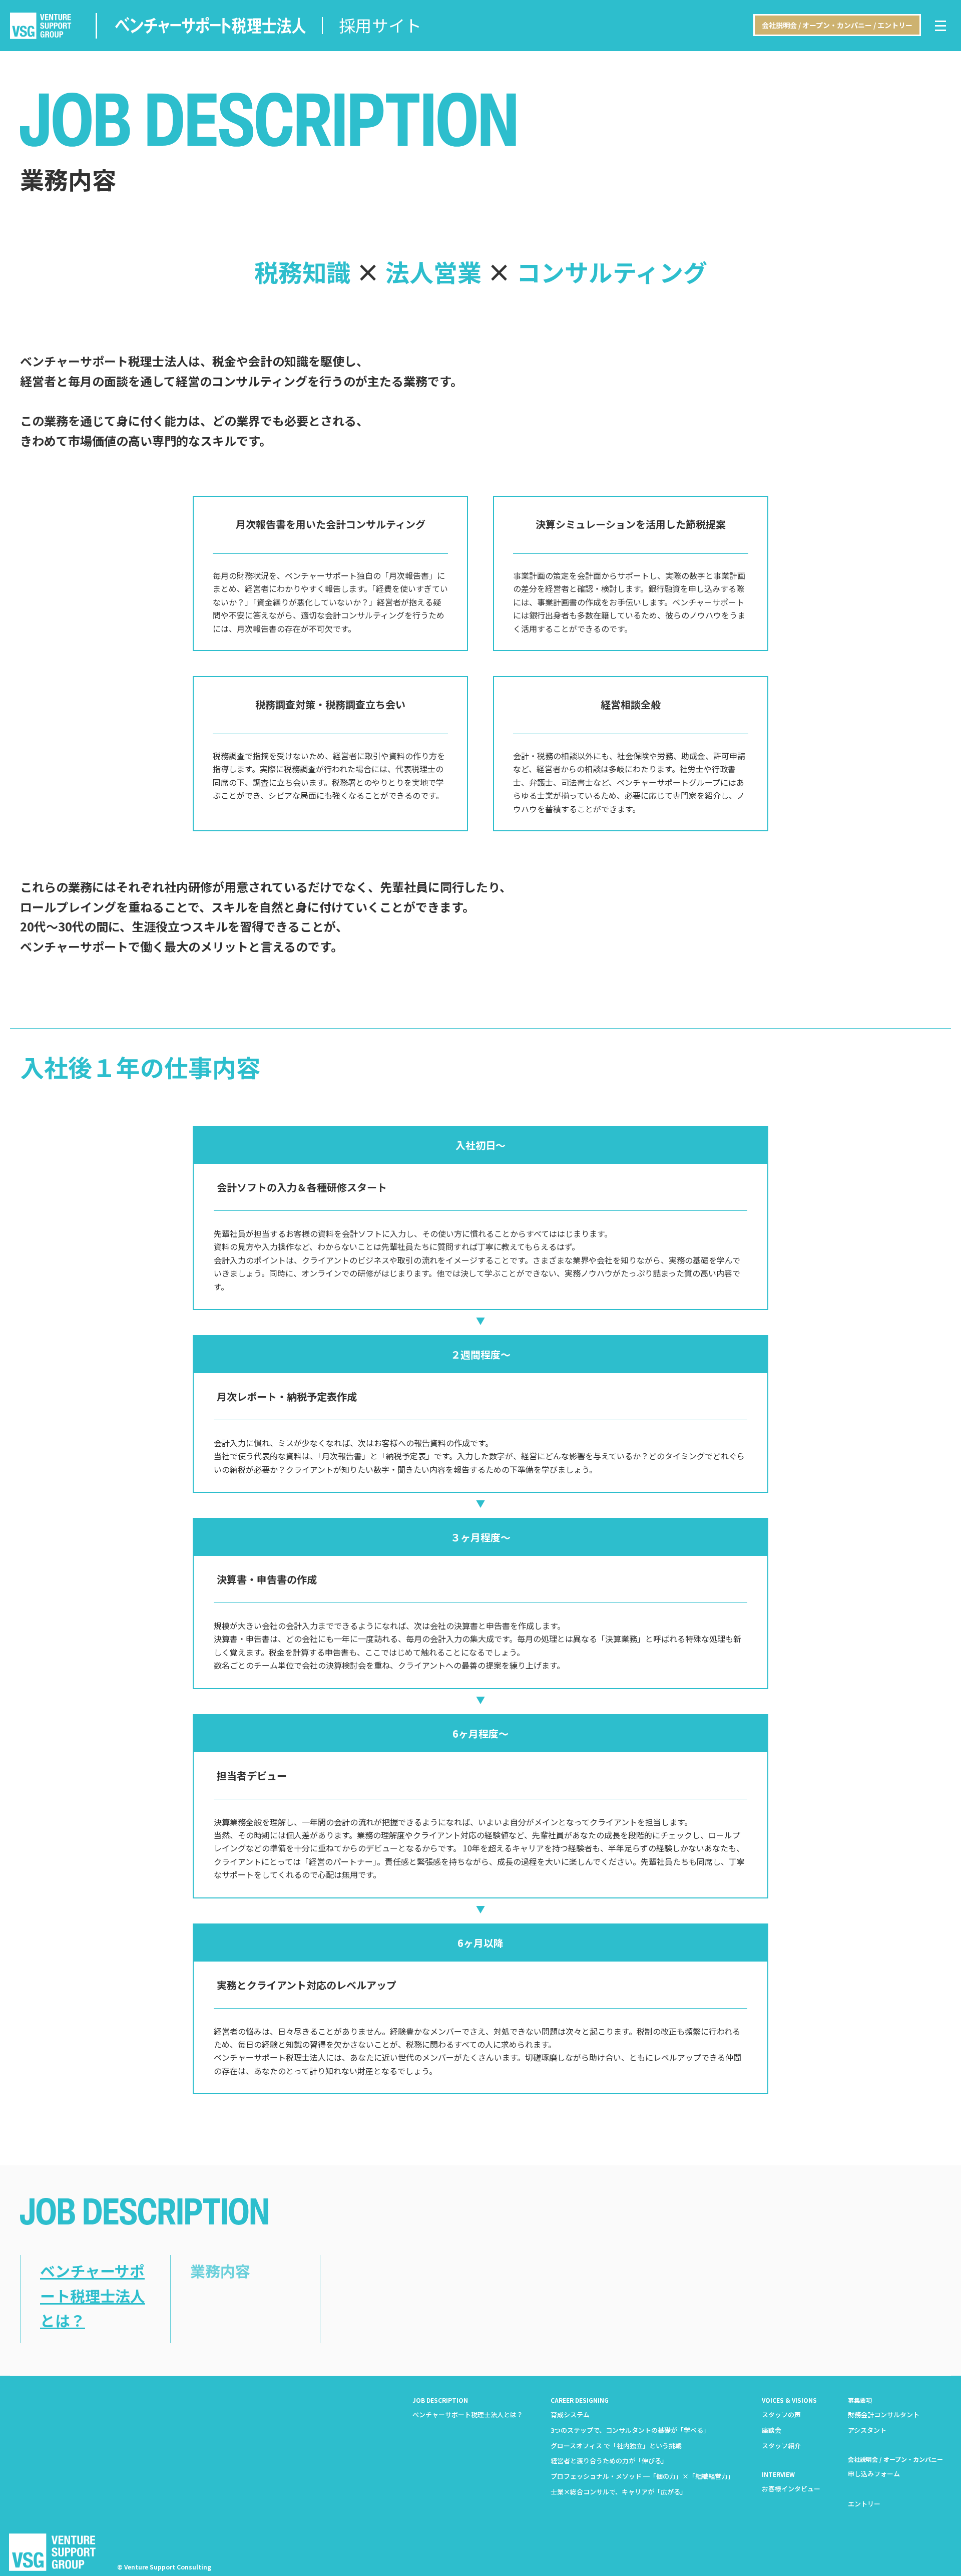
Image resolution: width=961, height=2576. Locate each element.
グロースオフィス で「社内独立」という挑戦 (616, 2446)
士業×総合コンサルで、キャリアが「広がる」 (619, 2492)
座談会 (772, 2430)
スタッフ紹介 (781, 2446)
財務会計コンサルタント (884, 2414)
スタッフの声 (781, 2414)
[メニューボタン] (940, 26)
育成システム (570, 2414)
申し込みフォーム (874, 2474)
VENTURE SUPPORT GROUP (41, 26)
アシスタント (867, 2430)
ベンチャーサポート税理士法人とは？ (93, 2295)
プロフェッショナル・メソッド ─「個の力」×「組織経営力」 (642, 2476)
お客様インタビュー (791, 2489)
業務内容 (220, 2271)
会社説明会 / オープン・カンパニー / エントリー (837, 25)
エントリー (864, 2504)
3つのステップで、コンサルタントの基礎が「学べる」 (630, 2430)
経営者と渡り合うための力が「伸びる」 (609, 2461)
